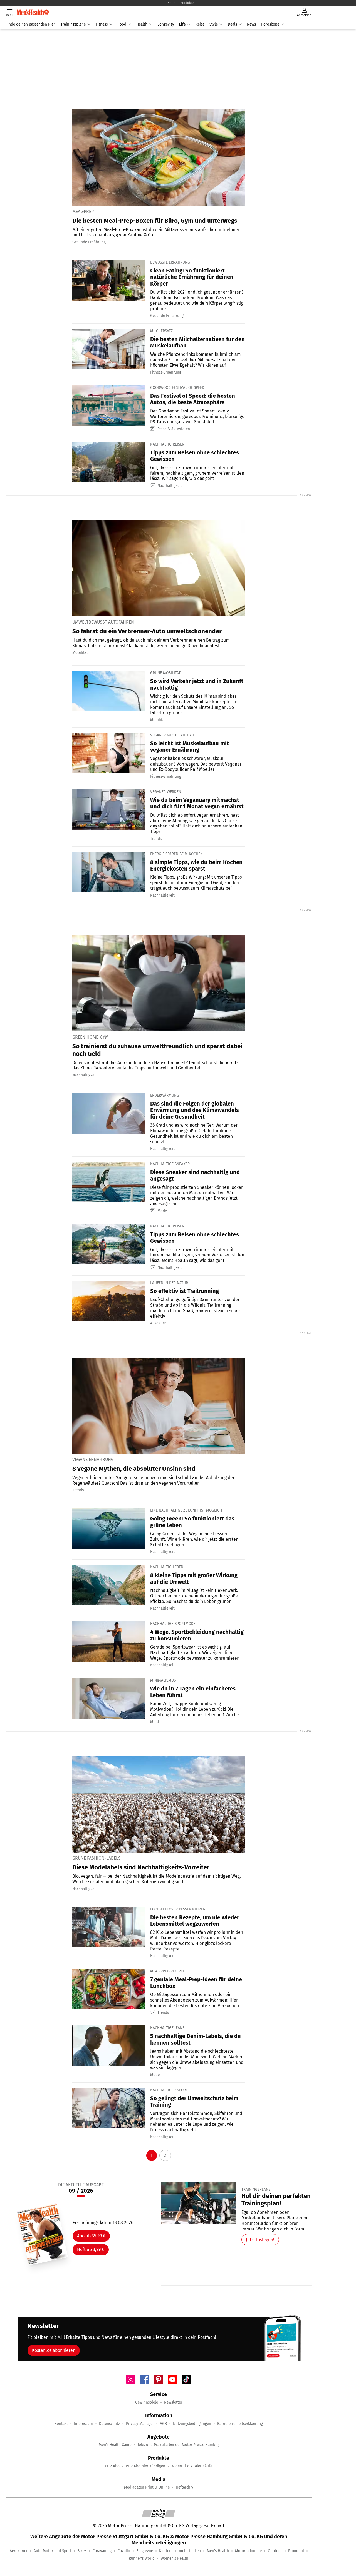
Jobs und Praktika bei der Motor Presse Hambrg (178, 2445)
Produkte (187, 3)
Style (214, 24)
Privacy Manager (140, 2424)
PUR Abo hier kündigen (145, 2466)
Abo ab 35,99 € (91, 2236)
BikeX (82, 2551)
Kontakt (61, 2424)
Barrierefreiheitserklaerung (240, 2424)
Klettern (166, 2551)
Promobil (296, 2551)
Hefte (171, 3)
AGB (163, 2424)
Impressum (83, 2424)
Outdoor (275, 2551)
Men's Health (218, 2551)
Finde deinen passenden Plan (31, 24)
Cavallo (124, 2551)
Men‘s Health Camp (115, 2445)
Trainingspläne (73, 24)
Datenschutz (109, 2424)
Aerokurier (19, 2551)
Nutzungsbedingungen (192, 2424)
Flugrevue (145, 2551)
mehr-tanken (190, 2551)
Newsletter (173, 2402)
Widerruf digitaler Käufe (192, 2466)
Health (142, 24)
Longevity (166, 24)
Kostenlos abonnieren (54, 2350)
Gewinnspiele (147, 2402)
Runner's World (142, 2558)
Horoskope (270, 24)
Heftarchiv (185, 2487)
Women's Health (175, 2558)
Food (122, 24)
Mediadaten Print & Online (147, 2487)
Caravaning (102, 2551)
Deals (232, 24)
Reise (200, 24)
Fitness (102, 24)
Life (182, 24)
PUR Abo (112, 2466)
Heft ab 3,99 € (91, 2249)
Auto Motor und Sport (52, 2551)
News (251, 24)
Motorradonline (248, 2551)
